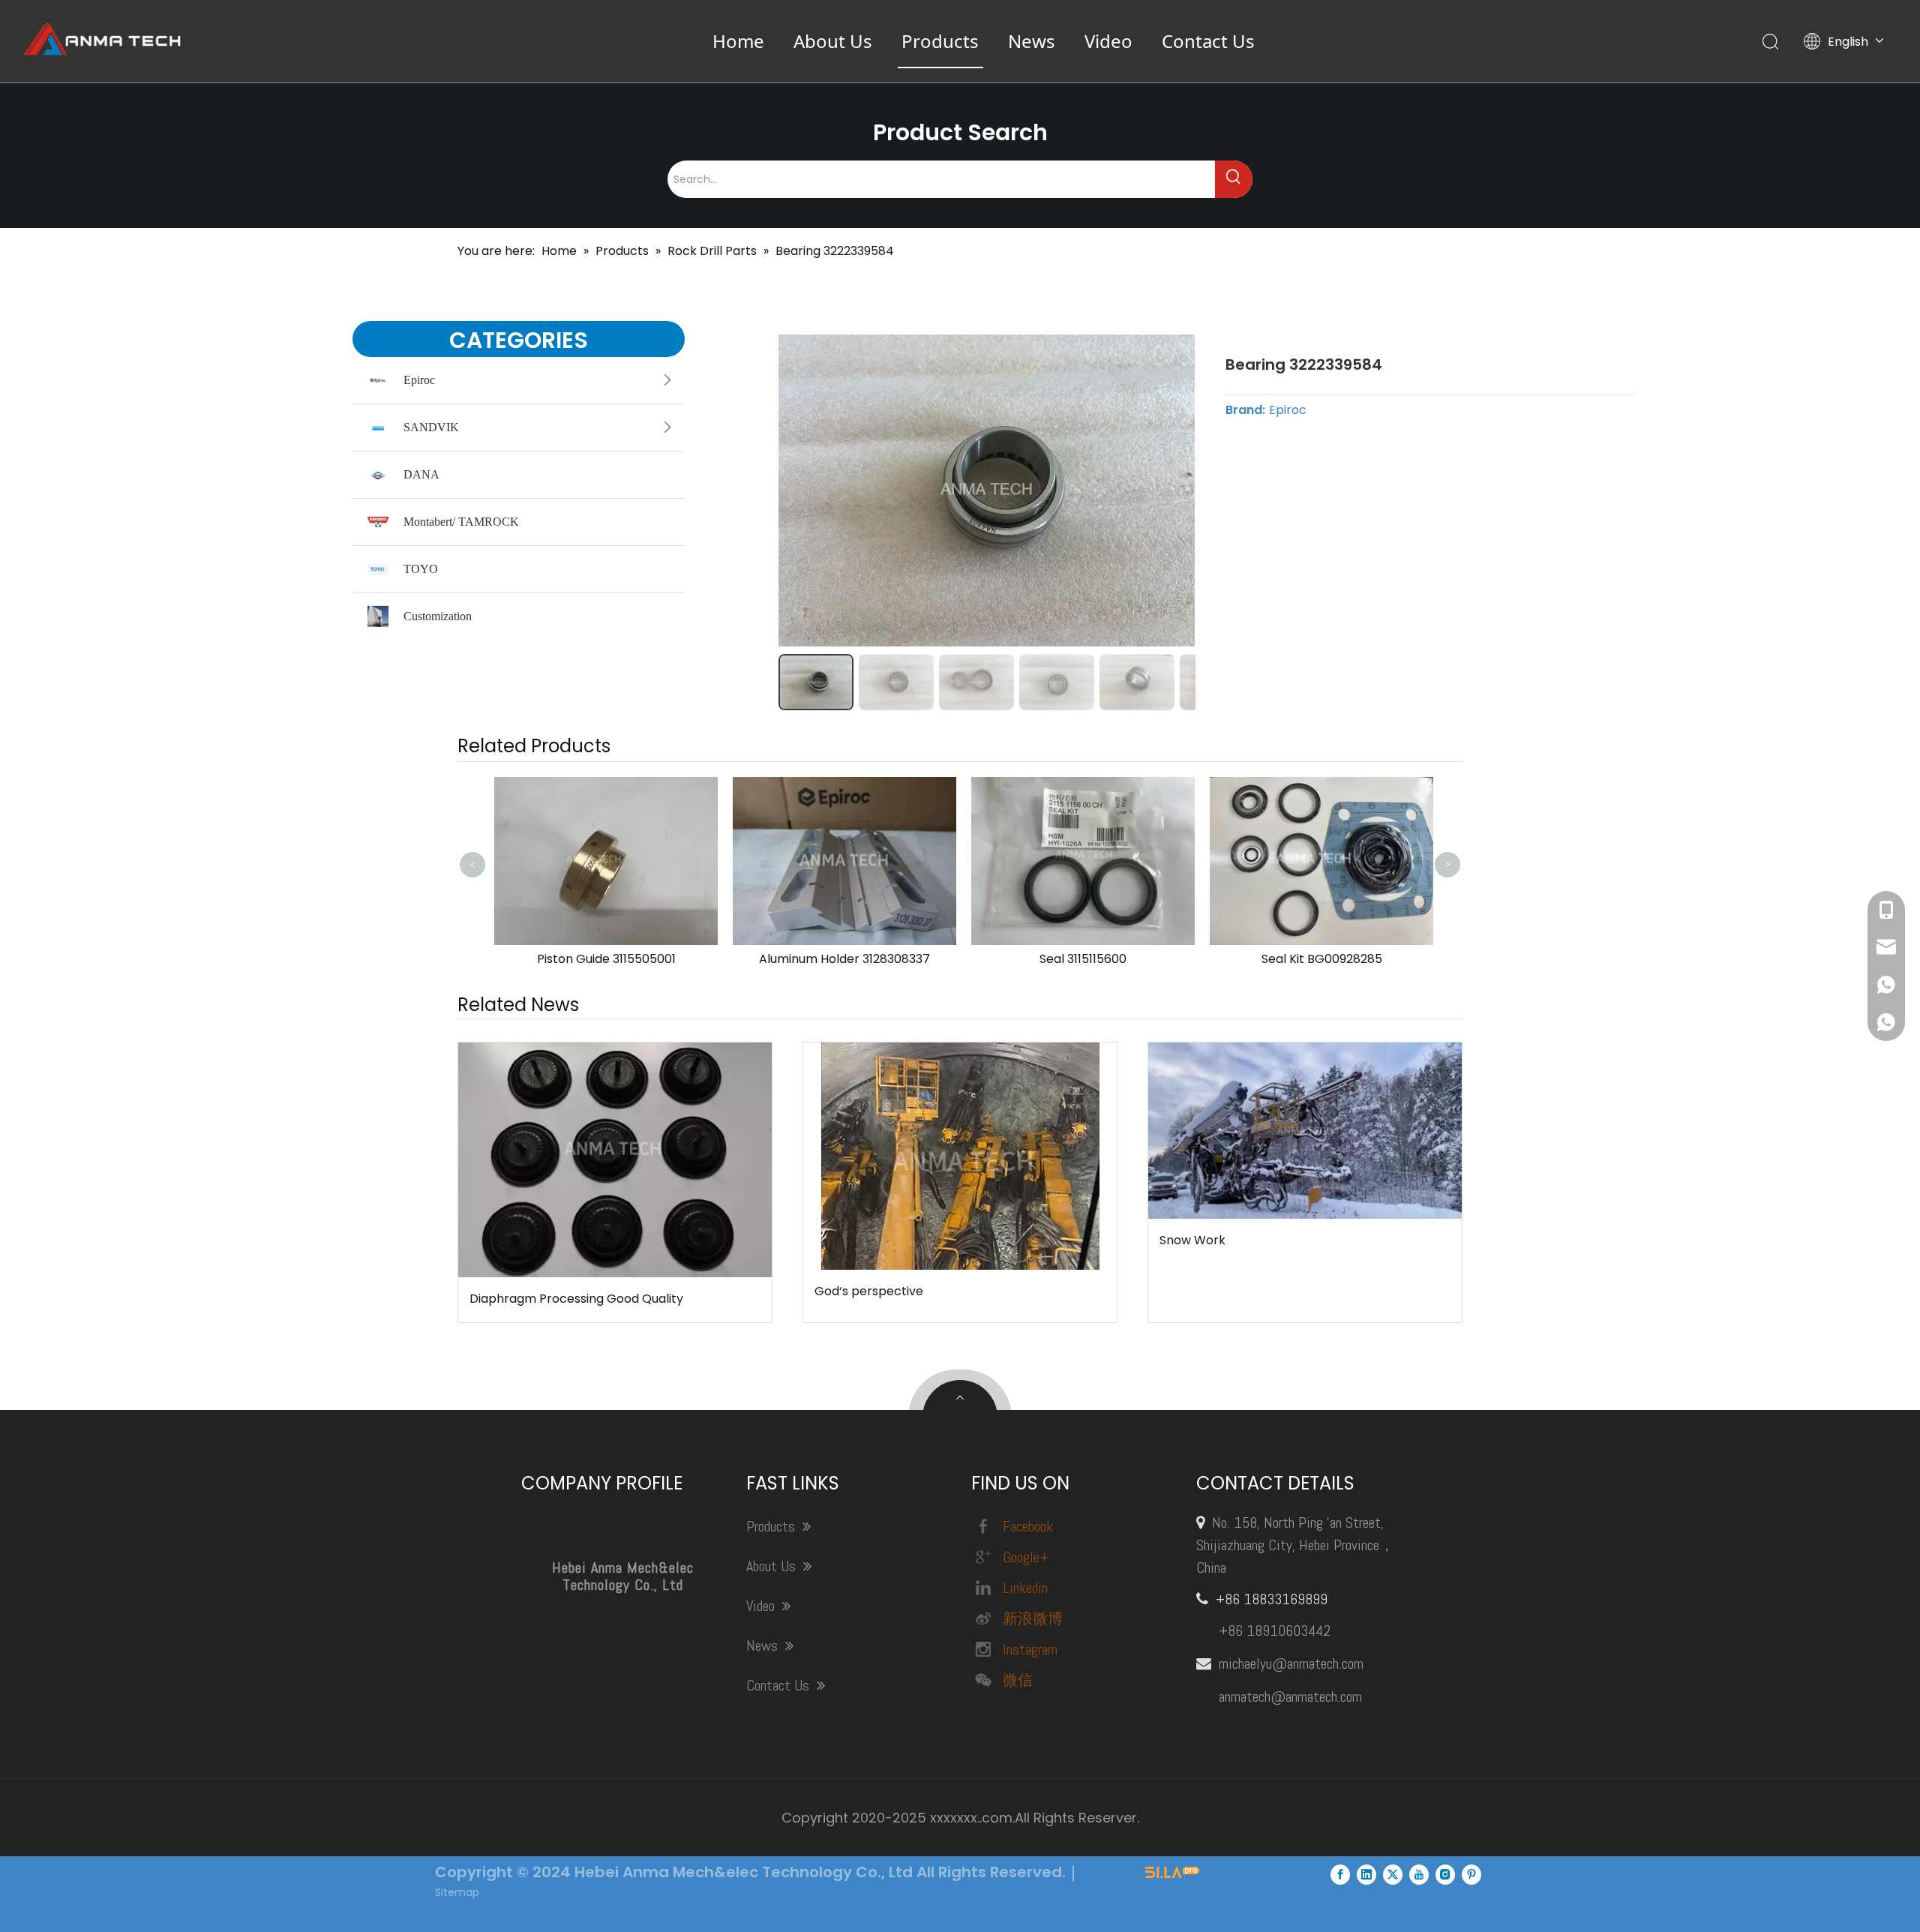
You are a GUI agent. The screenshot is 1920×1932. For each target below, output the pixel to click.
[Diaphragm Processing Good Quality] (615, 1160)
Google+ (1026, 1557)
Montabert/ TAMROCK (461, 522)
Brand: (1245, 410)
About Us (833, 41)
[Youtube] (1419, 1874)
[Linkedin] (1366, 1874)
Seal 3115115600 (1080, 959)
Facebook (1028, 1526)
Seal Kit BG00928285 (1319, 959)
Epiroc (419, 380)
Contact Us (1208, 41)
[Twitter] (1393, 1874)
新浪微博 (1033, 1618)
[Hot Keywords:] (1234, 179)
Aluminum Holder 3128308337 (841, 959)
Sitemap (457, 1892)
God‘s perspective (869, 1291)
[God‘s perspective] (960, 1156)
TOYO (421, 569)
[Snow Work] (1305, 1131)
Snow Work (1192, 1240)
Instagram (1030, 1649)
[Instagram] (1445, 1874)
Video (1108, 41)
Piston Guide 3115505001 (603, 959)
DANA (421, 474)
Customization (438, 616)
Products (940, 41)
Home (738, 41)
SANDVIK (431, 427)
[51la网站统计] (1172, 1874)
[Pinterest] (1471, 1874)
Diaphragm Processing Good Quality (576, 1299)
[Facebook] (1340, 1874)
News (1032, 41)
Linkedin (1025, 1588)
